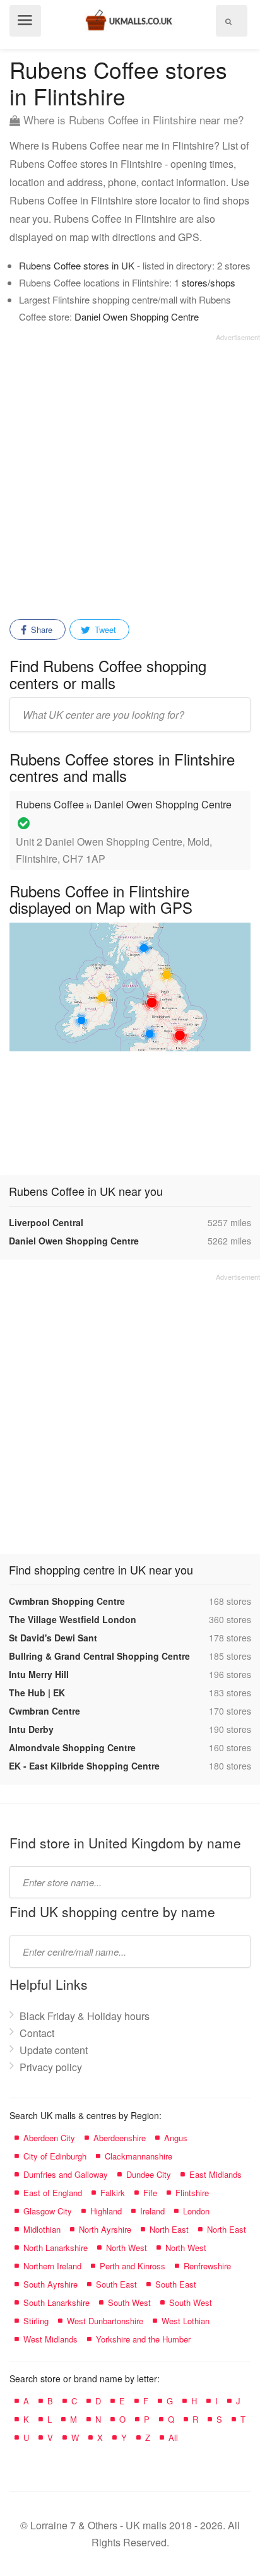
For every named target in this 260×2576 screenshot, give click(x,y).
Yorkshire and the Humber (143, 2339)
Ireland (152, 2211)
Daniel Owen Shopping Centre (137, 316)
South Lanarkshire (56, 2302)
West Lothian (186, 2321)
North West (127, 2248)
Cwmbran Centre (44, 1711)
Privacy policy (51, 2067)
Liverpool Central (46, 1222)
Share (40, 629)
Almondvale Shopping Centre (72, 1747)
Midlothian (42, 2229)
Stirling (36, 2321)
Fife (150, 2193)
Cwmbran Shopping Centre (67, 1601)
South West (129, 2302)
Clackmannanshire (139, 2156)
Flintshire (192, 2193)
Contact (37, 2033)
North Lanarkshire (56, 2248)
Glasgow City (48, 2211)
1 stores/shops (205, 282)
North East (169, 2229)
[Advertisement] (130, 472)
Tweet (104, 629)
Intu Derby (31, 1729)
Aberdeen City (49, 2138)
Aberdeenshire (120, 2138)
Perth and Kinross (133, 2266)
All (173, 2437)
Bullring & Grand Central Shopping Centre (99, 1656)
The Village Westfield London (73, 1619)
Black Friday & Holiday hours (85, 2016)
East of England (53, 2193)
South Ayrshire (50, 2284)
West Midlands (50, 2339)
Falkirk (113, 2193)
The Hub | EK (37, 1693)
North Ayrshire (105, 2229)
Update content (54, 2050)
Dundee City (149, 2174)
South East (116, 2284)
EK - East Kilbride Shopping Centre (84, 1766)
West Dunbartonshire (105, 2321)
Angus (176, 2138)
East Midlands (216, 2174)
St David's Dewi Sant (53, 1638)
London (196, 2211)
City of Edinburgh (55, 2156)
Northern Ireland (52, 2266)
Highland (106, 2211)
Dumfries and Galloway (66, 2174)
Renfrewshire (207, 2266)
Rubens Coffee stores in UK (77, 265)
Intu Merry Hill (39, 1674)
